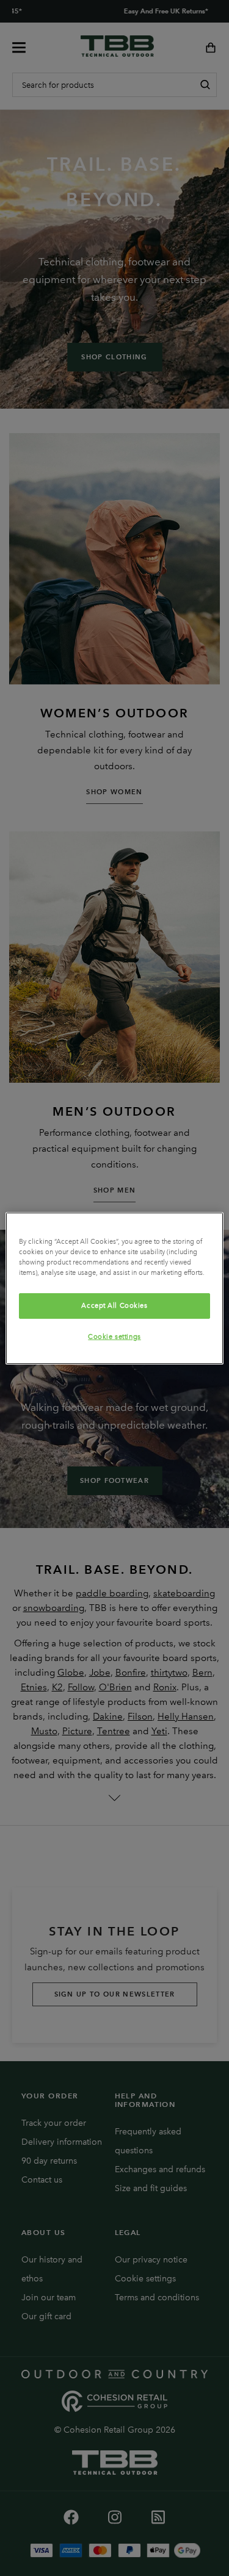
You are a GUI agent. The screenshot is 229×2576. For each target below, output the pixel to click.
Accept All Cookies (114, 1305)
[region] (114, 1288)
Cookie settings (114, 1336)
